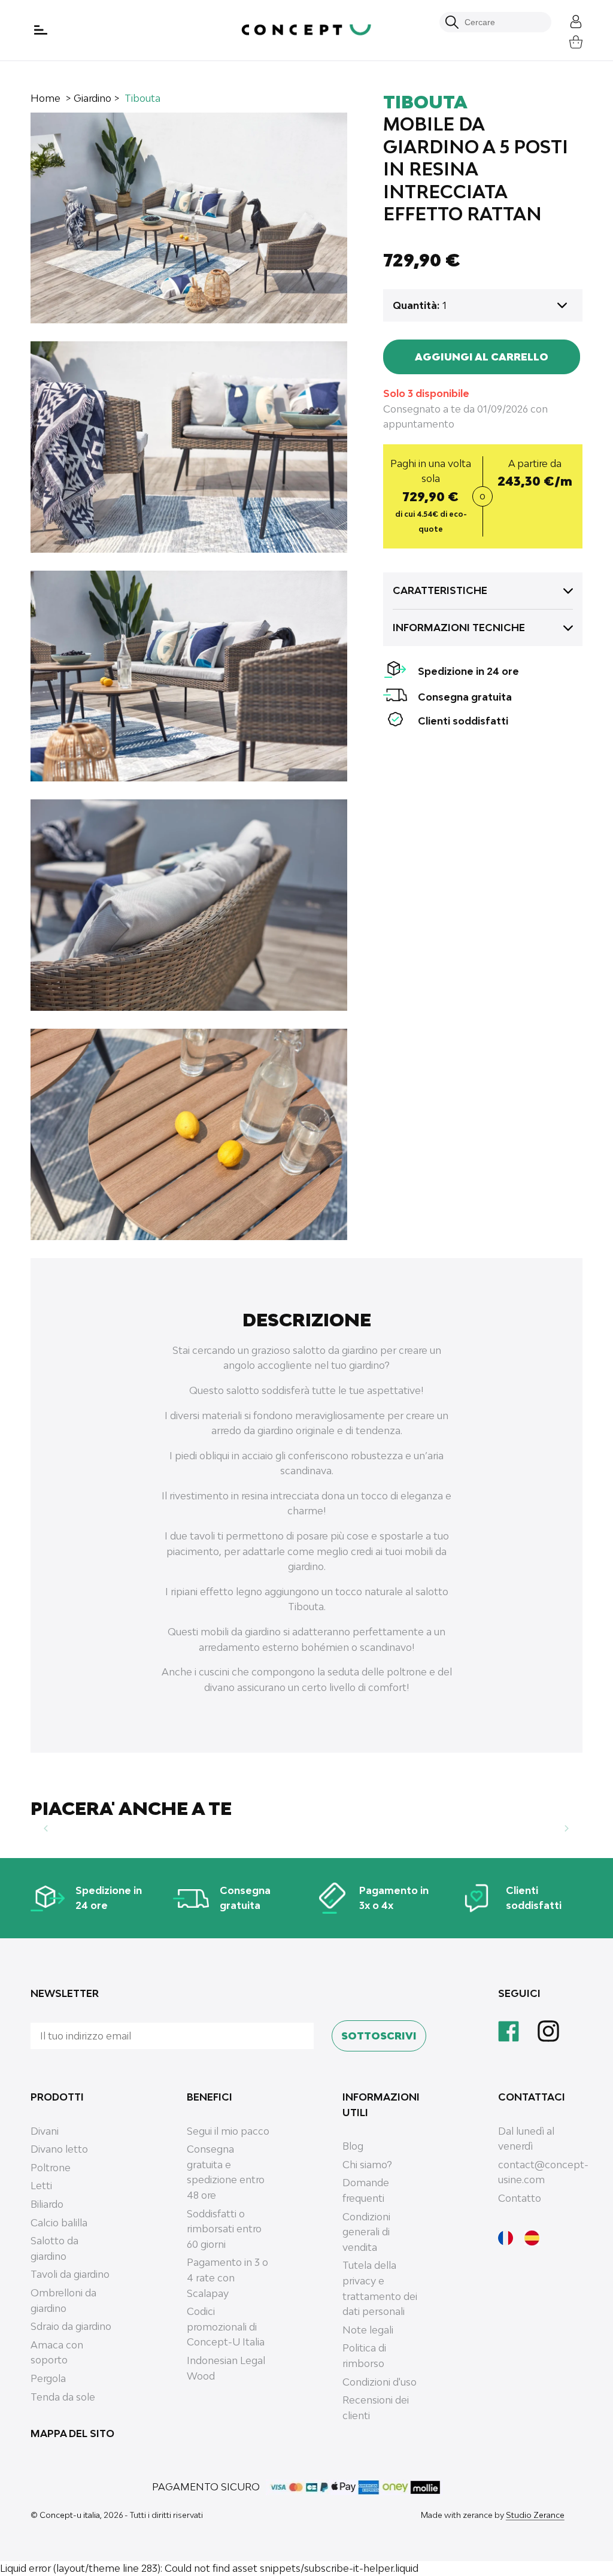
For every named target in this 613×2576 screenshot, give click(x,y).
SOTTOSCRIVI (379, 2036)
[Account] (567, 20)
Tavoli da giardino (70, 2274)
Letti (41, 2186)
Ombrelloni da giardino (63, 2301)
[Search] (452, 22)
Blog (353, 2146)
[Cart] (567, 40)
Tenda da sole (63, 2397)
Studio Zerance (535, 2515)
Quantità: (416, 305)
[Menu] (42, 30)
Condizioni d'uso (380, 2382)
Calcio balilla (59, 2223)
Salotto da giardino (54, 2248)
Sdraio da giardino (71, 2326)
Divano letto (59, 2149)
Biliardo (47, 2204)
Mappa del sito (72, 2433)
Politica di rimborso (364, 2356)
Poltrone (51, 2168)
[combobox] (502, 22)
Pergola (48, 2378)
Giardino (92, 98)
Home (45, 98)
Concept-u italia (70, 2515)
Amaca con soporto (57, 2353)
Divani (45, 2131)
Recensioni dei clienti (376, 2408)
